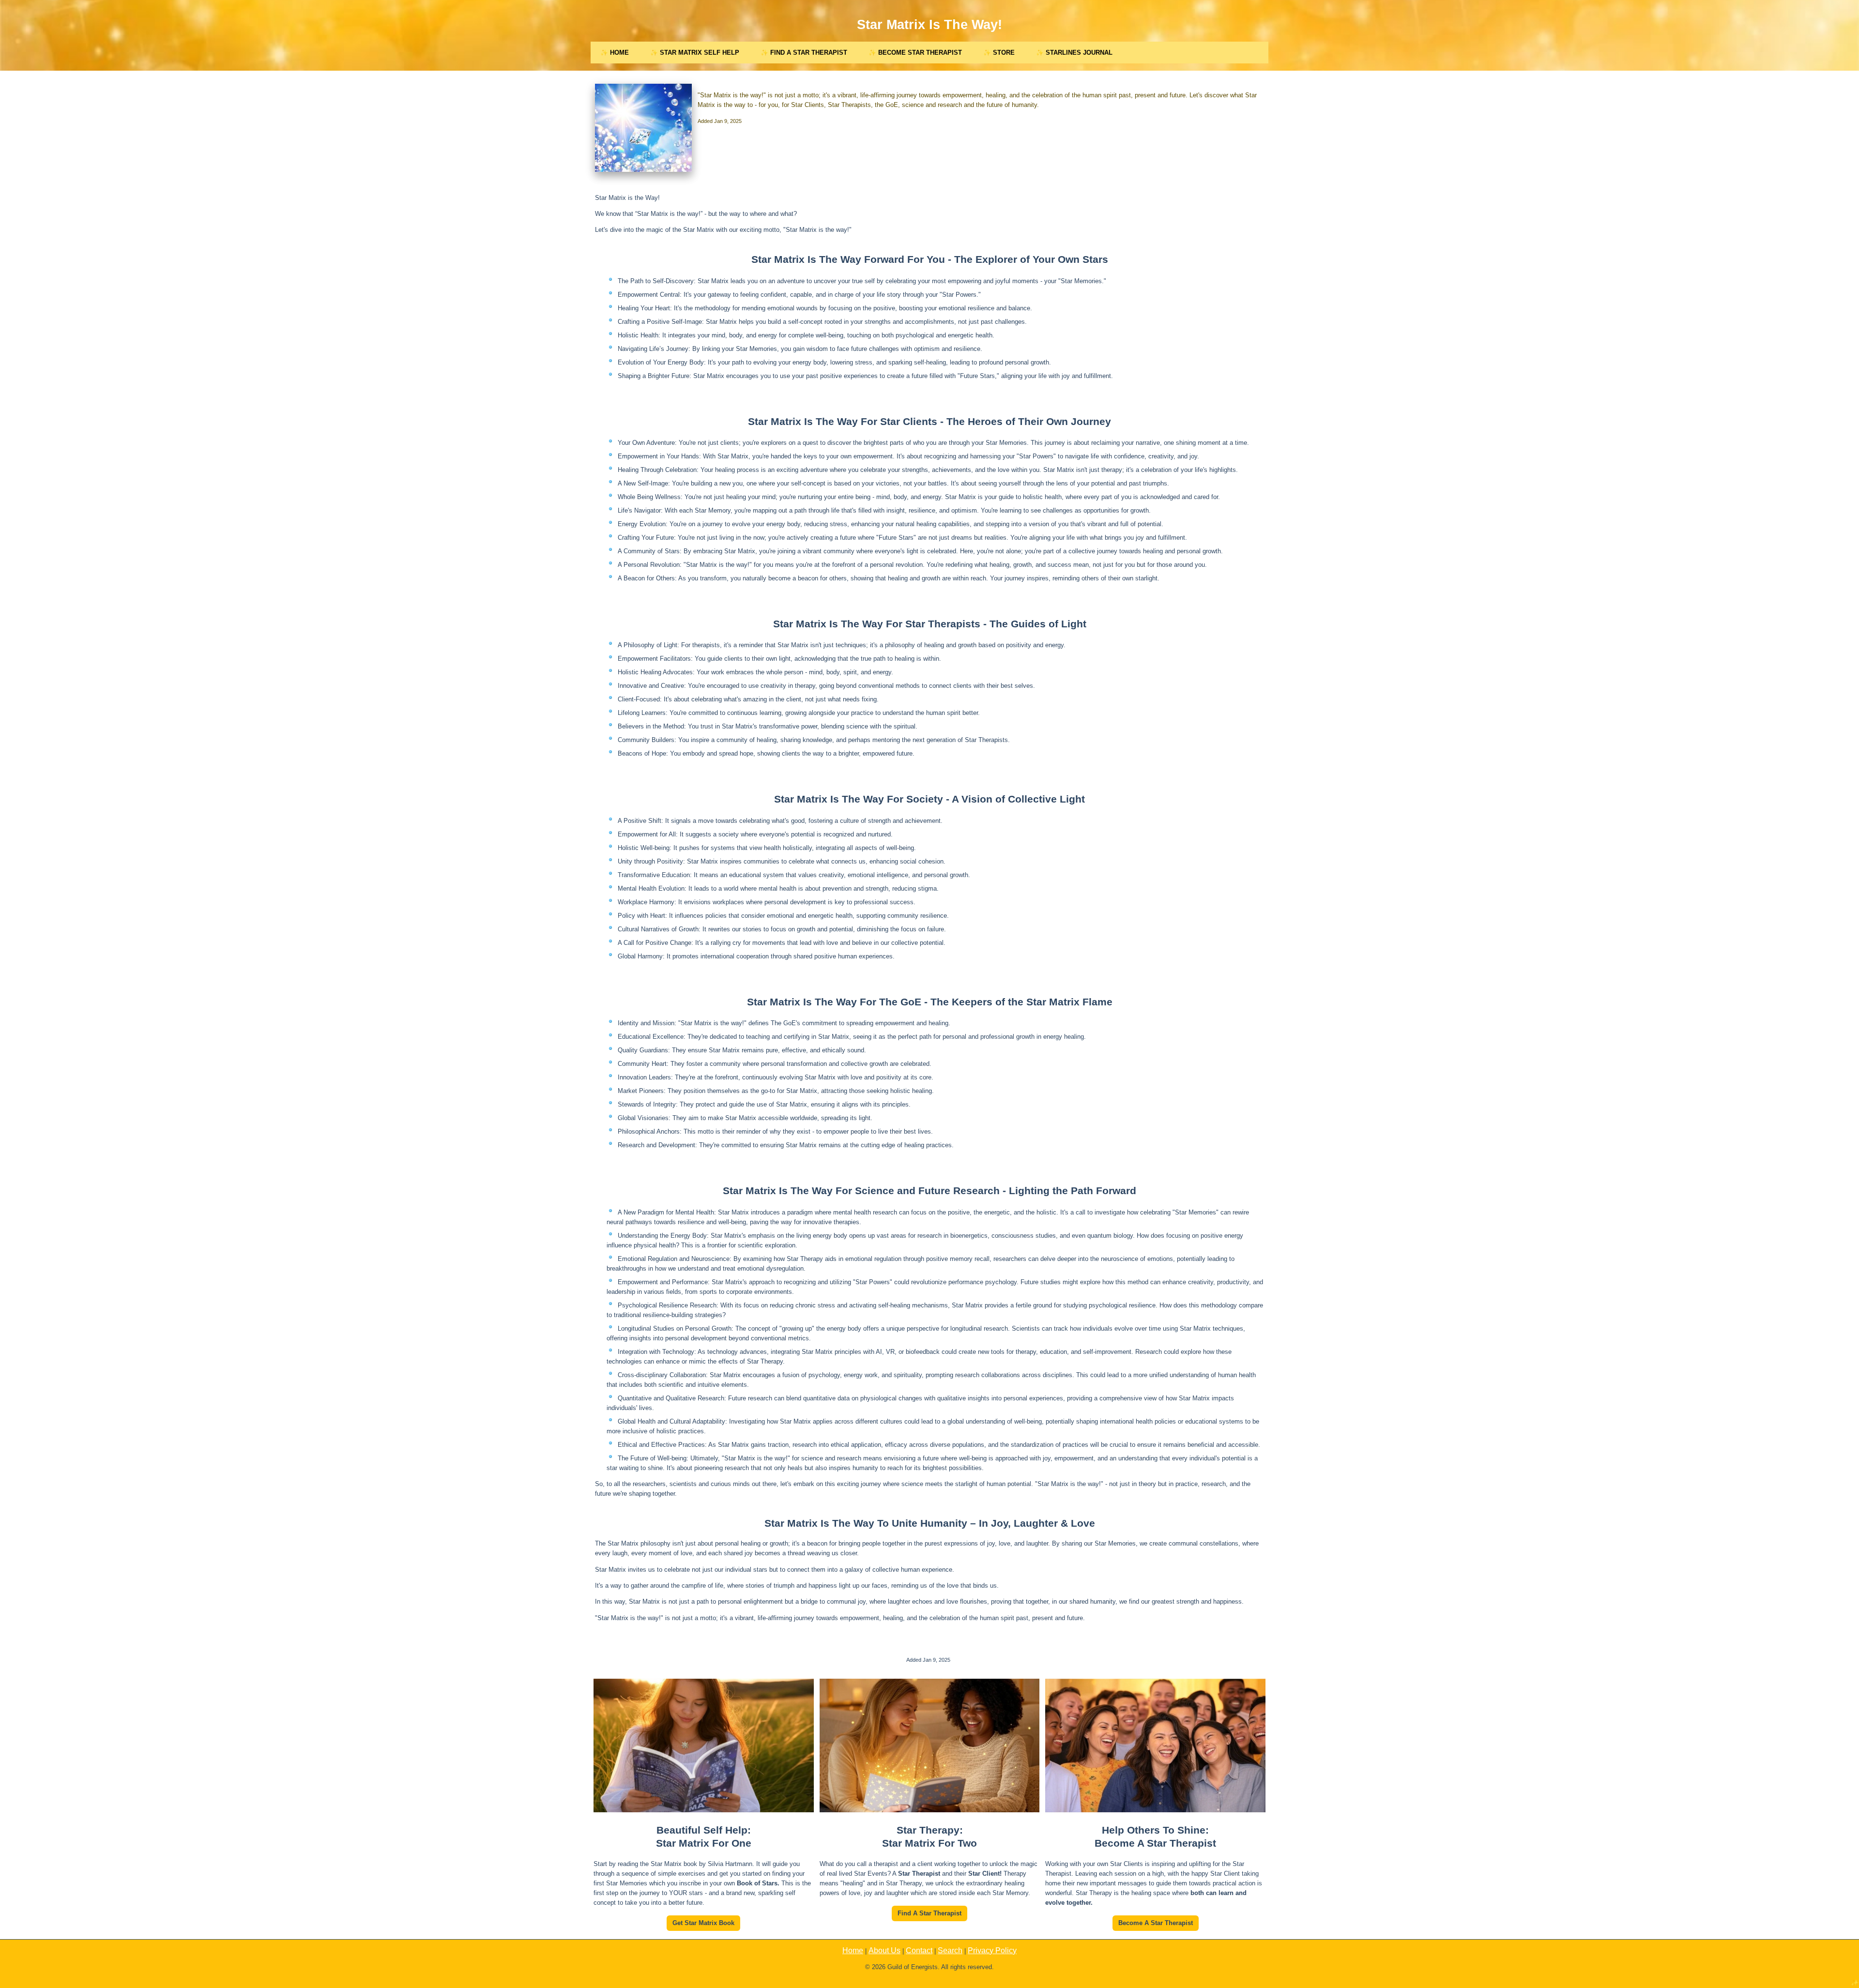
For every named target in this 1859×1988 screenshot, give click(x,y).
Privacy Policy (992, 1950)
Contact (919, 1950)
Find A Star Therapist (929, 1913)
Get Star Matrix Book (703, 1923)
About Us (884, 1950)
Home (853, 1950)
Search (950, 1950)
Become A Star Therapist (1156, 1923)
